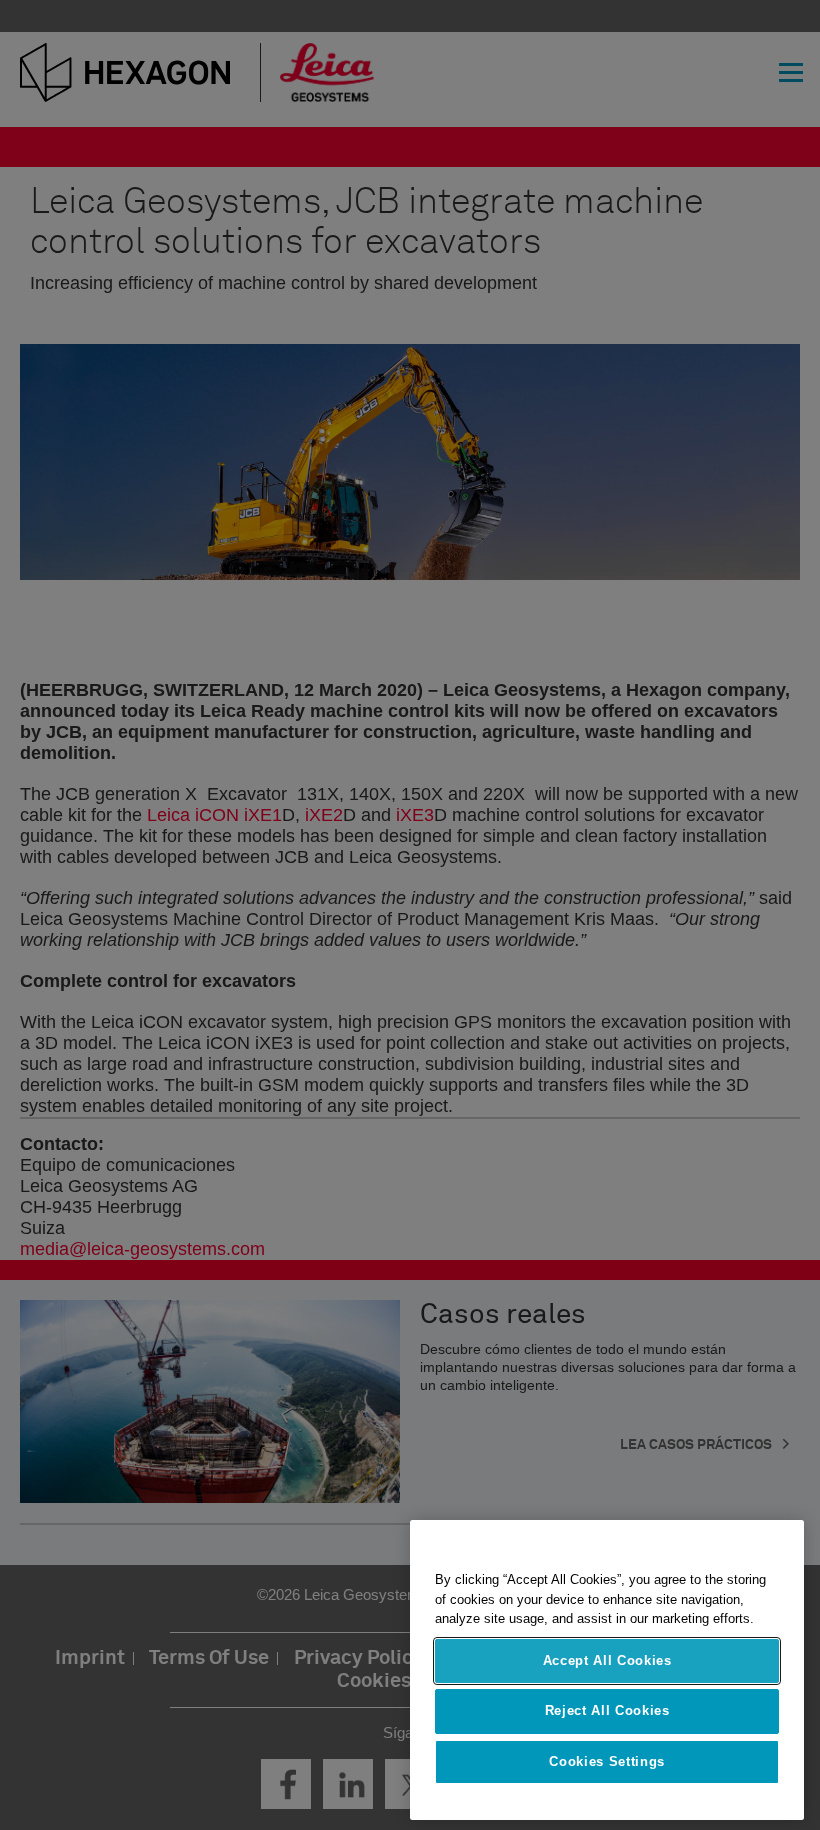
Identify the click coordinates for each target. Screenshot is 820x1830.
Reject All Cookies (607, 1710)
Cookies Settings (607, 1761)
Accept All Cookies (607, 1660)
